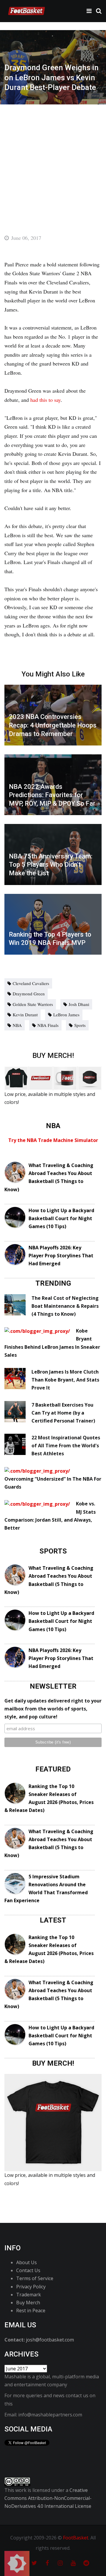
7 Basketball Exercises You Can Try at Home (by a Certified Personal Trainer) (63, 1413)
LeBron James (66, 1015)
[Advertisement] (53, 160)
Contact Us (28, 2270)
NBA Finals (48, 1025)
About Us (26, 2262)
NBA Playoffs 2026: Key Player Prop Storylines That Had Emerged (61, 1256)
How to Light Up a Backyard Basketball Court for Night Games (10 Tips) (61, 1218)
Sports (80, 1025)
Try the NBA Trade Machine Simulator (53, 1140)
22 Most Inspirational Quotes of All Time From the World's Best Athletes (66, 1446)
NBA (17, 1025)
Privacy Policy (31, 2287)
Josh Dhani (79, 1004)
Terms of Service (35, 2278)
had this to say (45, 400)
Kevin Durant (25, 1015)
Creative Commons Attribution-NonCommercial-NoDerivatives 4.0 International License (48, 2498)
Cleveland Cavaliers (31, 983)
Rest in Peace (31, 2310)
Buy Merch (28, 2303)
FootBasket (76, 2538)
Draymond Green (29, 994)
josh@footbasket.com (50, 2340)
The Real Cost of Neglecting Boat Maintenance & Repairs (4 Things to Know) (65, 1306)
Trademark (29, 2295)
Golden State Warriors (33, 1004)
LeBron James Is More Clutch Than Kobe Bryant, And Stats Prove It (65, 1380)
